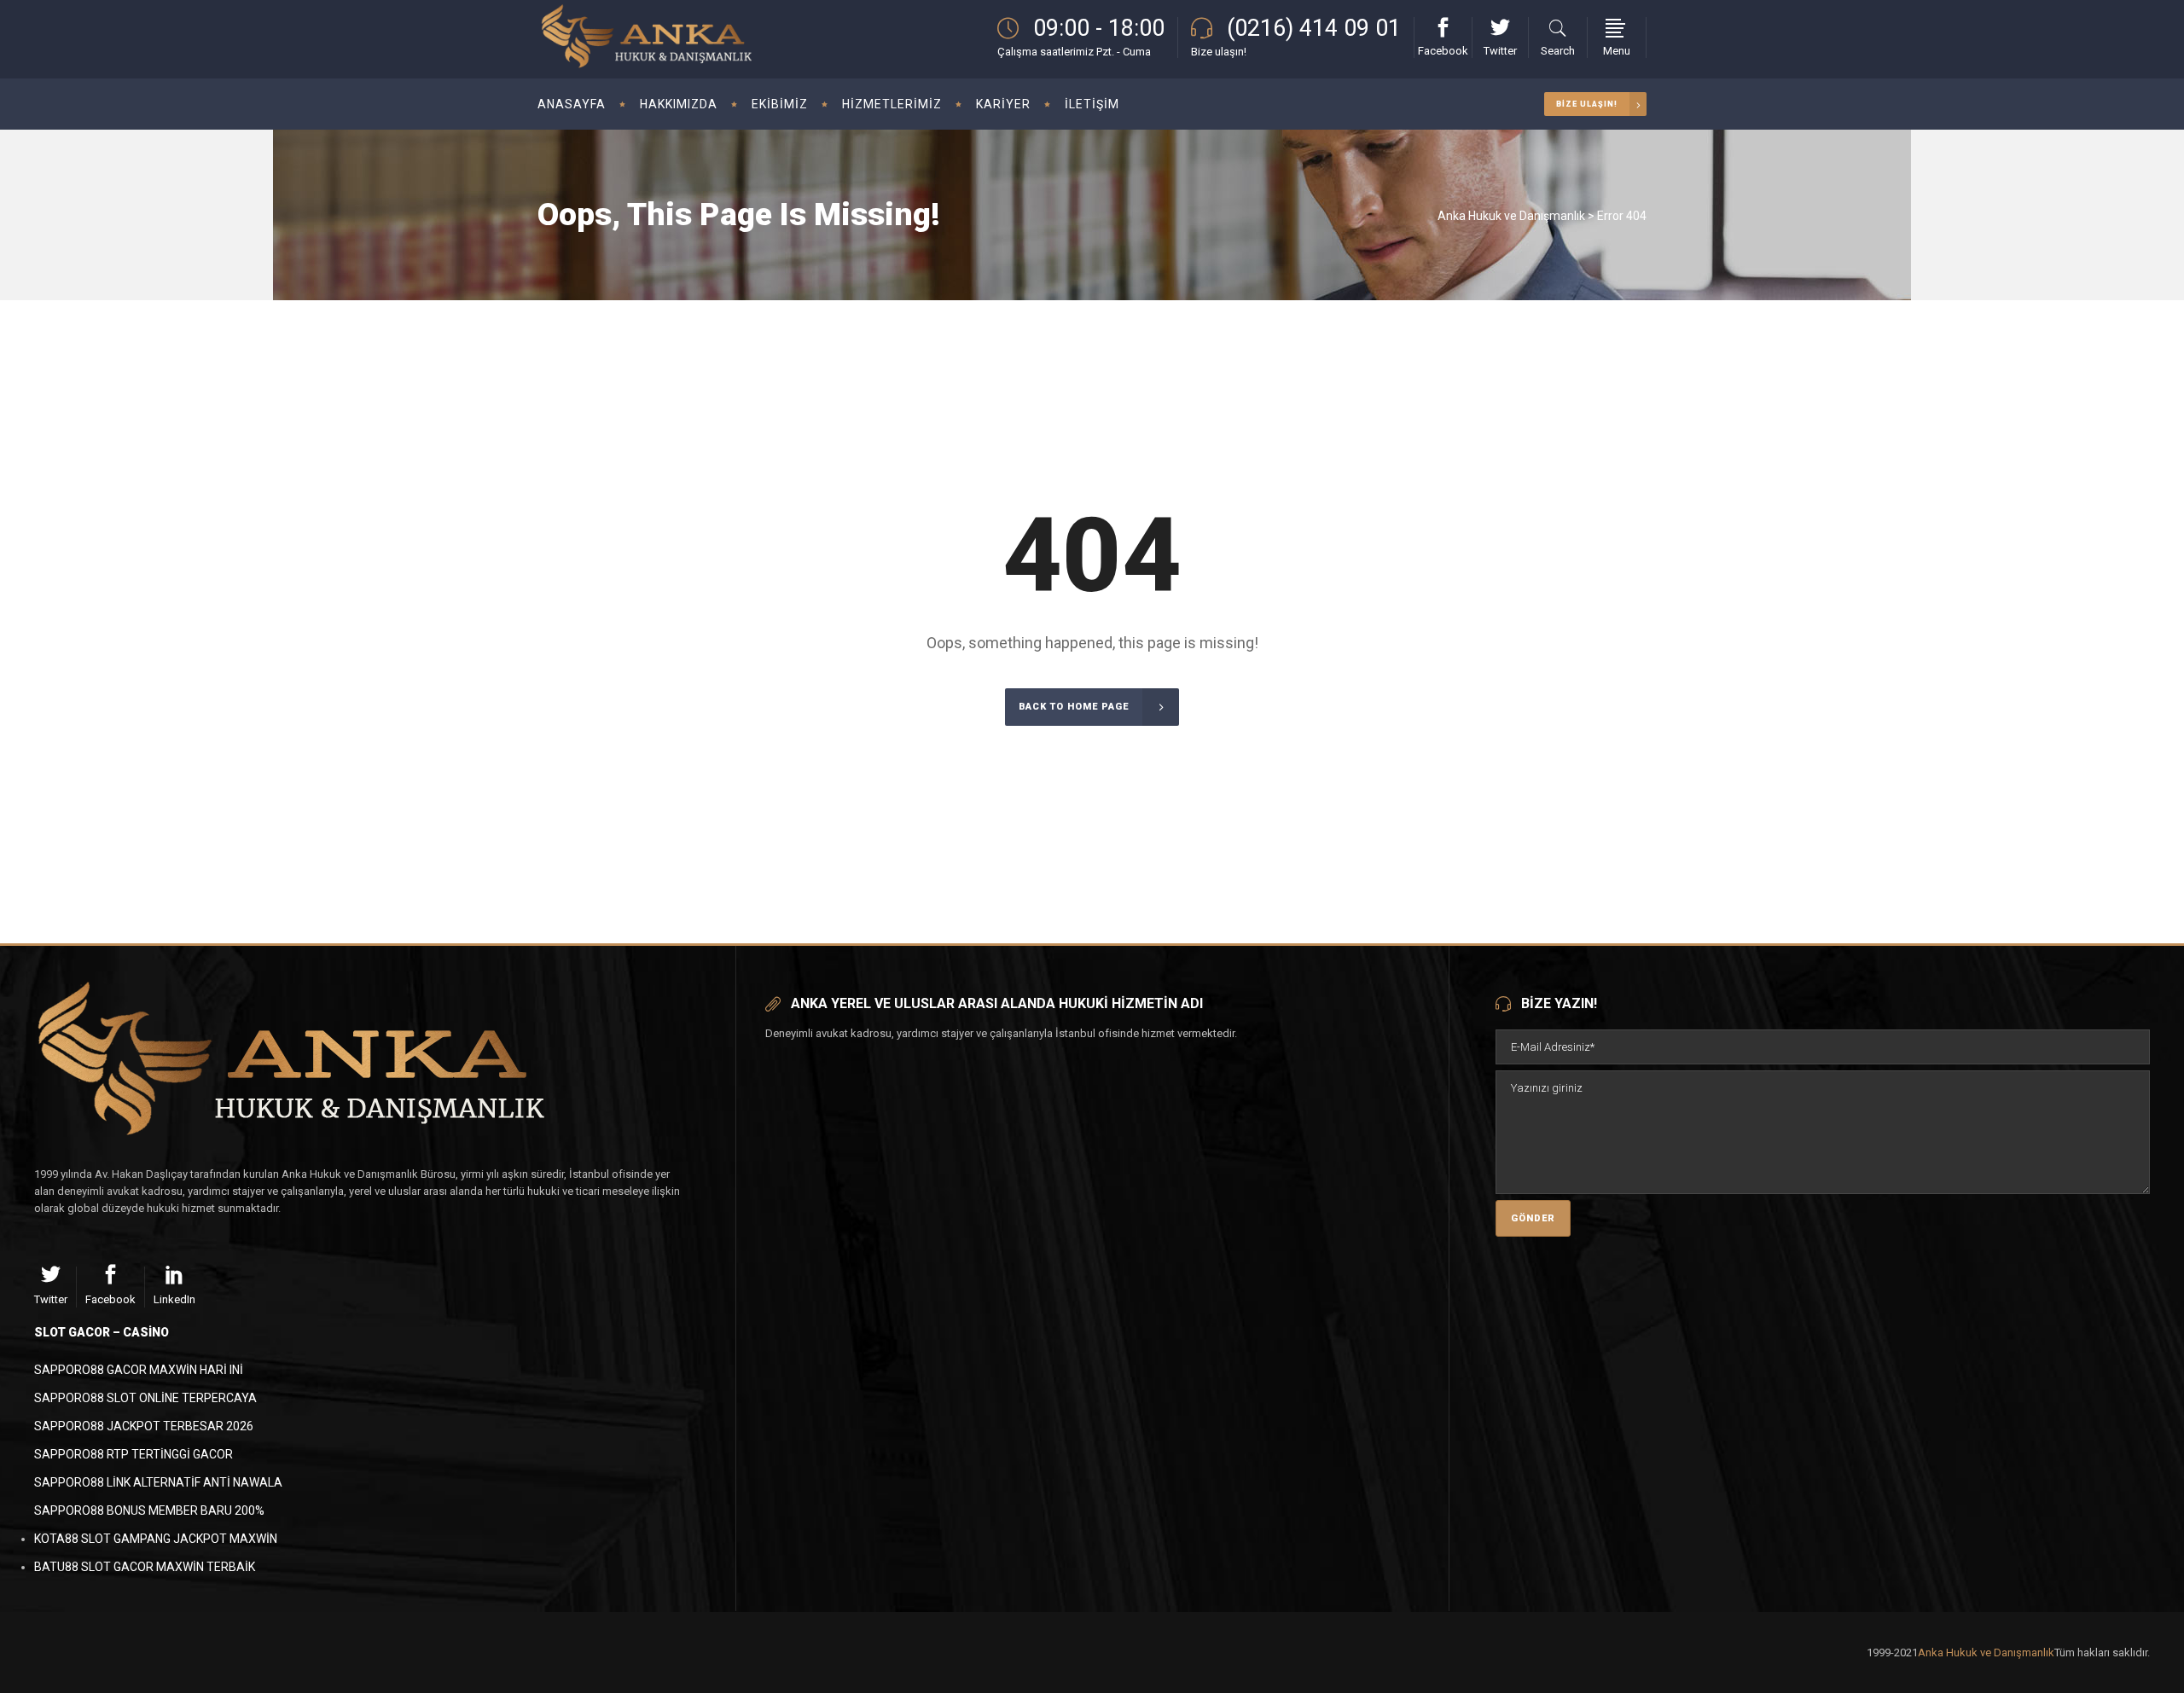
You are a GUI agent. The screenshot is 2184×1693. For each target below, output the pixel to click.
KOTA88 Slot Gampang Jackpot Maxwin (156, 1539)
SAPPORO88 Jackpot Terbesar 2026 (144, 1426)
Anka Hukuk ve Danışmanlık (1511, 216)
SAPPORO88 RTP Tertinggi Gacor (134, 1454)
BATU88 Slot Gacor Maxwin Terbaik (145, 1567)
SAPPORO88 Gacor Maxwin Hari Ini (139, 1370)
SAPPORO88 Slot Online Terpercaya (145, 1398)
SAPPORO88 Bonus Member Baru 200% (149, 1510)
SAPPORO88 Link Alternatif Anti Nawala (158, 1482)
